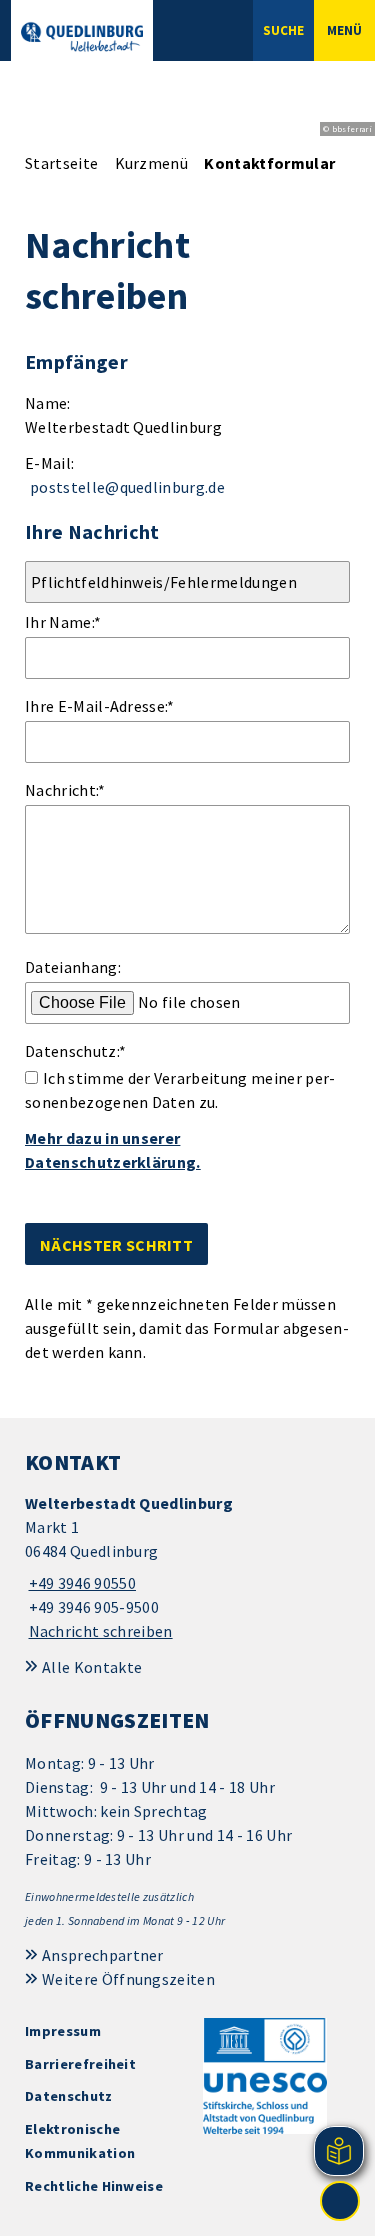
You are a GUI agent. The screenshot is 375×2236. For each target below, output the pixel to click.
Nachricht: (65, 790)
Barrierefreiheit (80, 2064)
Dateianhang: (73, 967)
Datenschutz (69, 2096)
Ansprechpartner (103, 1955)
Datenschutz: (75, 1051)
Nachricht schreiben (101, 1631)
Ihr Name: (63, 622)
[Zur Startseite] (82, 37)
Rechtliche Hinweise (94, 2186)
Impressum (63, 2031)
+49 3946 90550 (80, 1583)
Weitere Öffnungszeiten (128, 1979)
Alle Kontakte (92, 1667)
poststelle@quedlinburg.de (127, 487)
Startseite (61, 163)
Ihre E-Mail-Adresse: (100, 706)
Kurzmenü (152, 163)
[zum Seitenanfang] (340, 2201)
